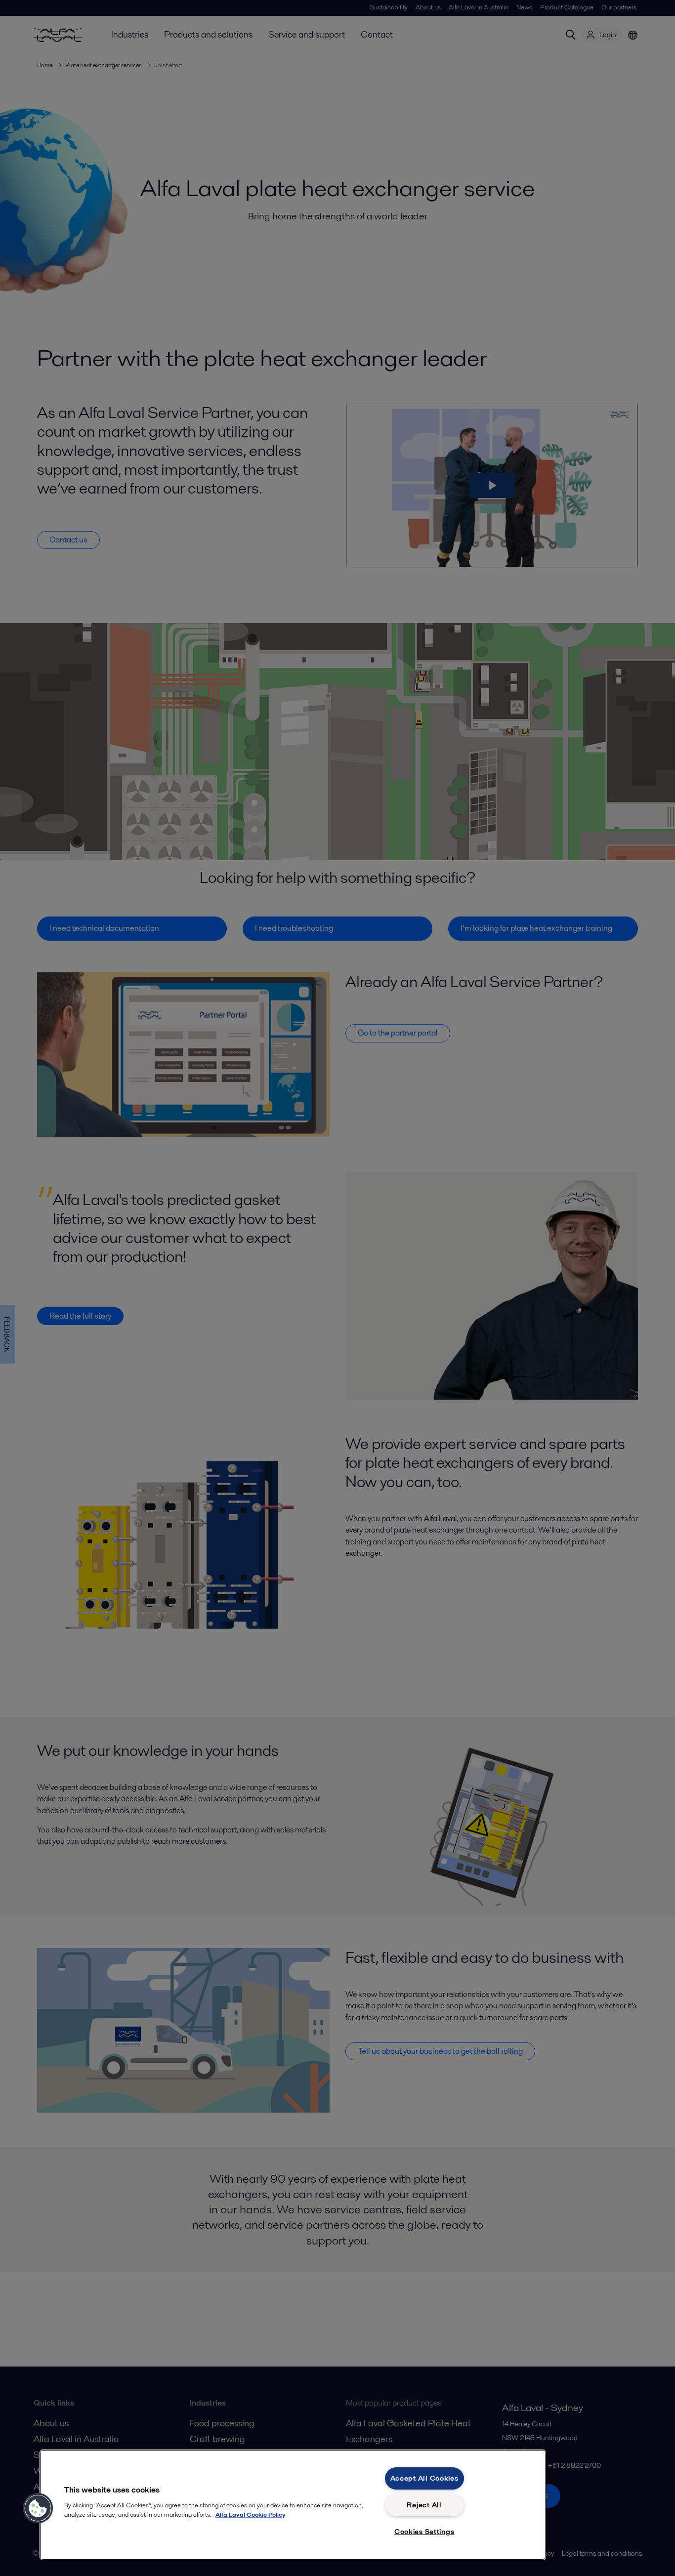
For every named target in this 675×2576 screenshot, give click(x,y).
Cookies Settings (424, 2532)
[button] (38, 2508)
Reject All (424, 2505)
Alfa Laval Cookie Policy (250, 2514)
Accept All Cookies (424, 2478)
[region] (293, 2505)
